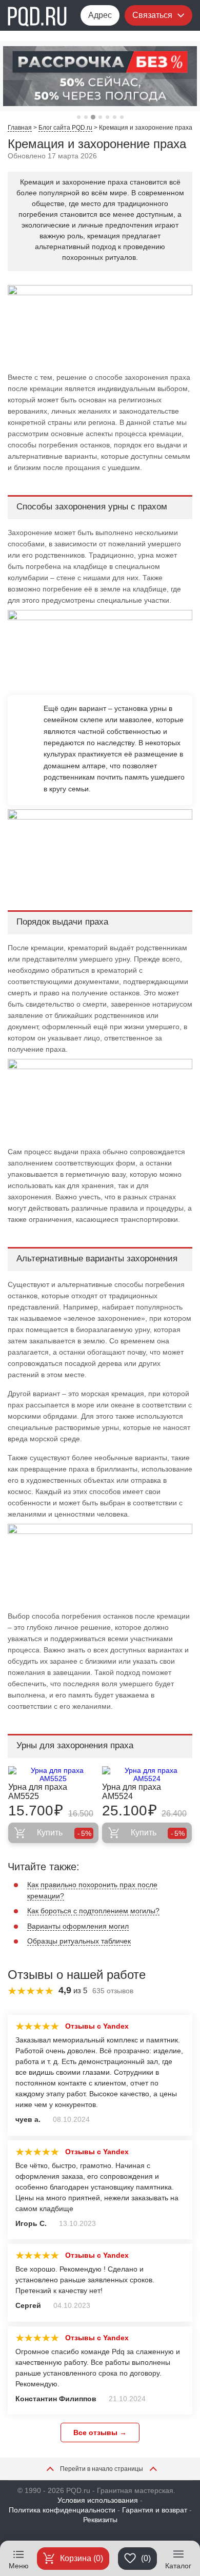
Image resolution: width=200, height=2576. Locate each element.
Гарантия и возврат (155, 2510)
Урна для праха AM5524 (132, 1792)
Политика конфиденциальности (62, 2510)
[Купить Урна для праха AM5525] (53, 1774)
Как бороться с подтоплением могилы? (93, 1911)
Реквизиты (100, 2520)
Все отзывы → (100, 2432)
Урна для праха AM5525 (38, 1792)
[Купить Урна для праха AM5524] (147, 1774)
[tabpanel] (100, 76)
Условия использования (98, 2500)
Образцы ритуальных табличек (79, 1941)
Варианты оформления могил (78, 1926)
